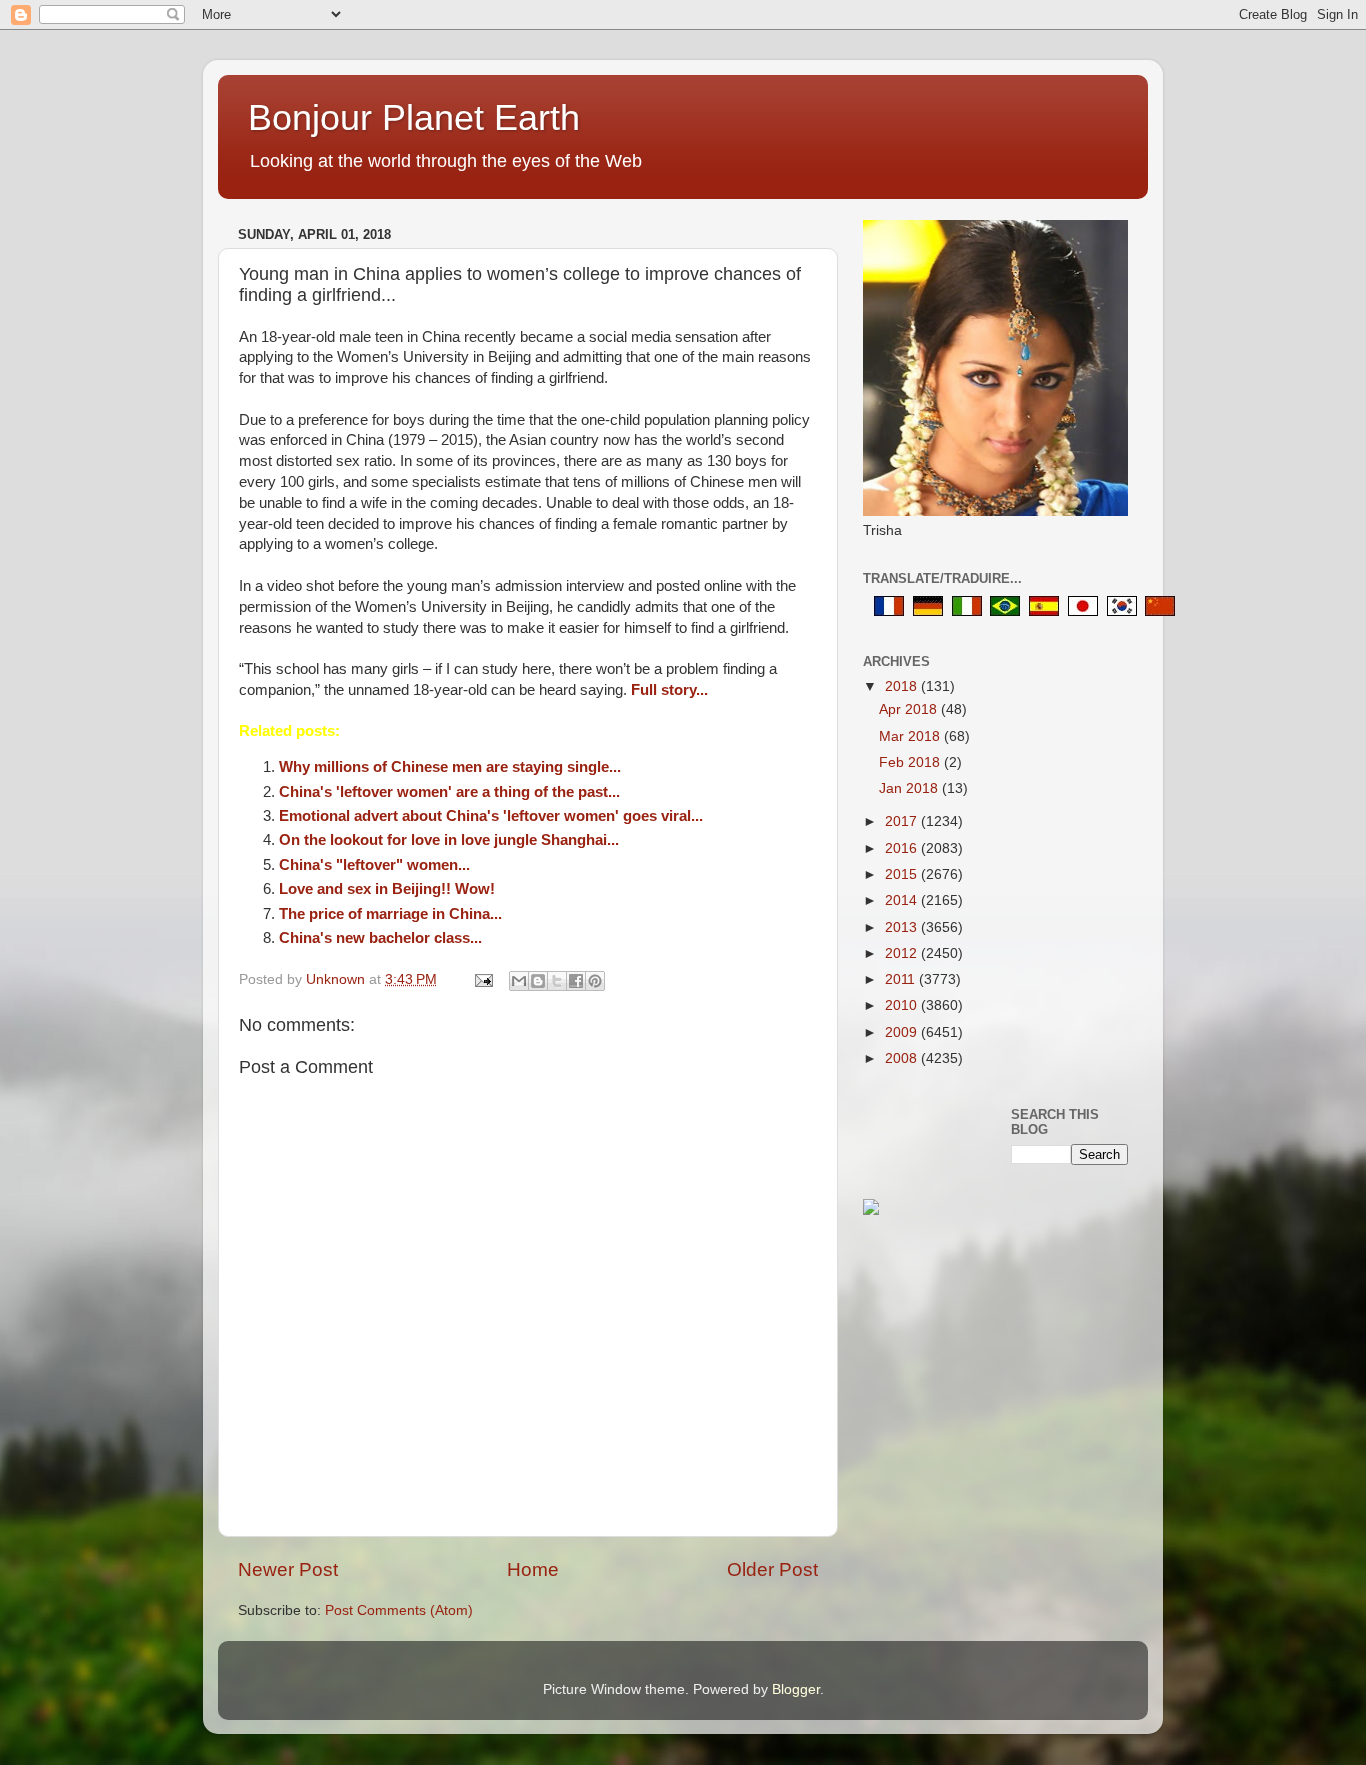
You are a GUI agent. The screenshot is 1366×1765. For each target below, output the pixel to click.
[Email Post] (482, 979)
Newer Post (288, 1569)
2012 (903, 953)
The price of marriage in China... (390, 914)
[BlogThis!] (538, 981)
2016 (903, 848)
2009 (903, 1032)
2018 (903, 686)
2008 (903, 1058)
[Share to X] (557, 981)
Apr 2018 (910, 709)
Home (533, 1569)
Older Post (772, 1569)
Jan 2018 (910, 788)
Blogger (796, 1689)
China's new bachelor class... (380, 938)
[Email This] (519, 981)
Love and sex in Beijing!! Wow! (387, 889)
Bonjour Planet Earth (414, 117)
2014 (903, 900)
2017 (903, 821)
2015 (903, 874)
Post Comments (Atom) (399, 1610)
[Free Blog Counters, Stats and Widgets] (871, 1210)
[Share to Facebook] (576, 981)
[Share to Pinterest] (595, 981)
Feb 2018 (911, 762)
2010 (903, 1005)
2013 (903, 927)
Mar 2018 (911, 736)
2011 (902, 979)
